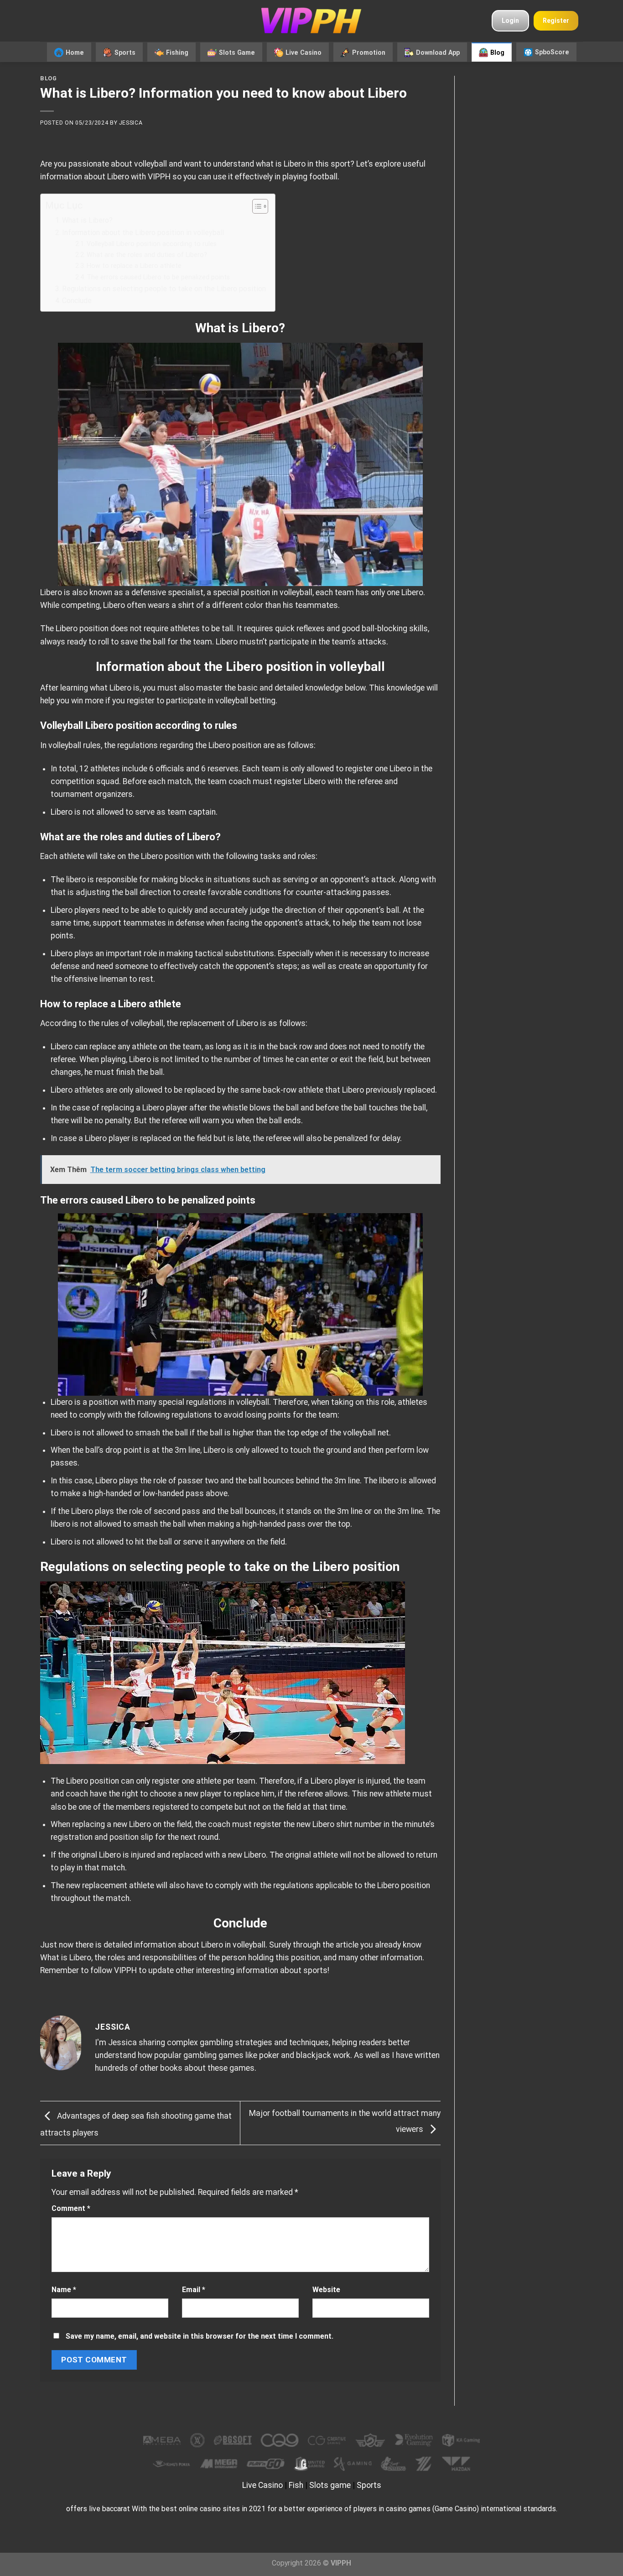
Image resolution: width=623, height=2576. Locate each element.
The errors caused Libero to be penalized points (158, 277)
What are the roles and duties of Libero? (147, 255)
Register (556, 21)
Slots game (330, 2485)
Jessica (131, 123)
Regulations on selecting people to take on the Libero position (164, 289)
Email (194, 2290)
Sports (125, 52)
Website (326, 2290)
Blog (497, 52)
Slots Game (237, 52)
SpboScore (552, 52)
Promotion (369, 52)
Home (75, 52)
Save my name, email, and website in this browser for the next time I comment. (200, 2336)
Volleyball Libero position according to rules (152, 244)
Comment (71, 2208)
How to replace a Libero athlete (134, 266)
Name (64, 2290)
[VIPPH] (311, 21)
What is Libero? (87, 220)
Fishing (177, 52)
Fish (296, 2485)
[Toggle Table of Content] (256, 206)
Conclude (77, 301)
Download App (438, 52)
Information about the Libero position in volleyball (143, 233)
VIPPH (159, 177)
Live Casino (304, 52)
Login (510, 21)
